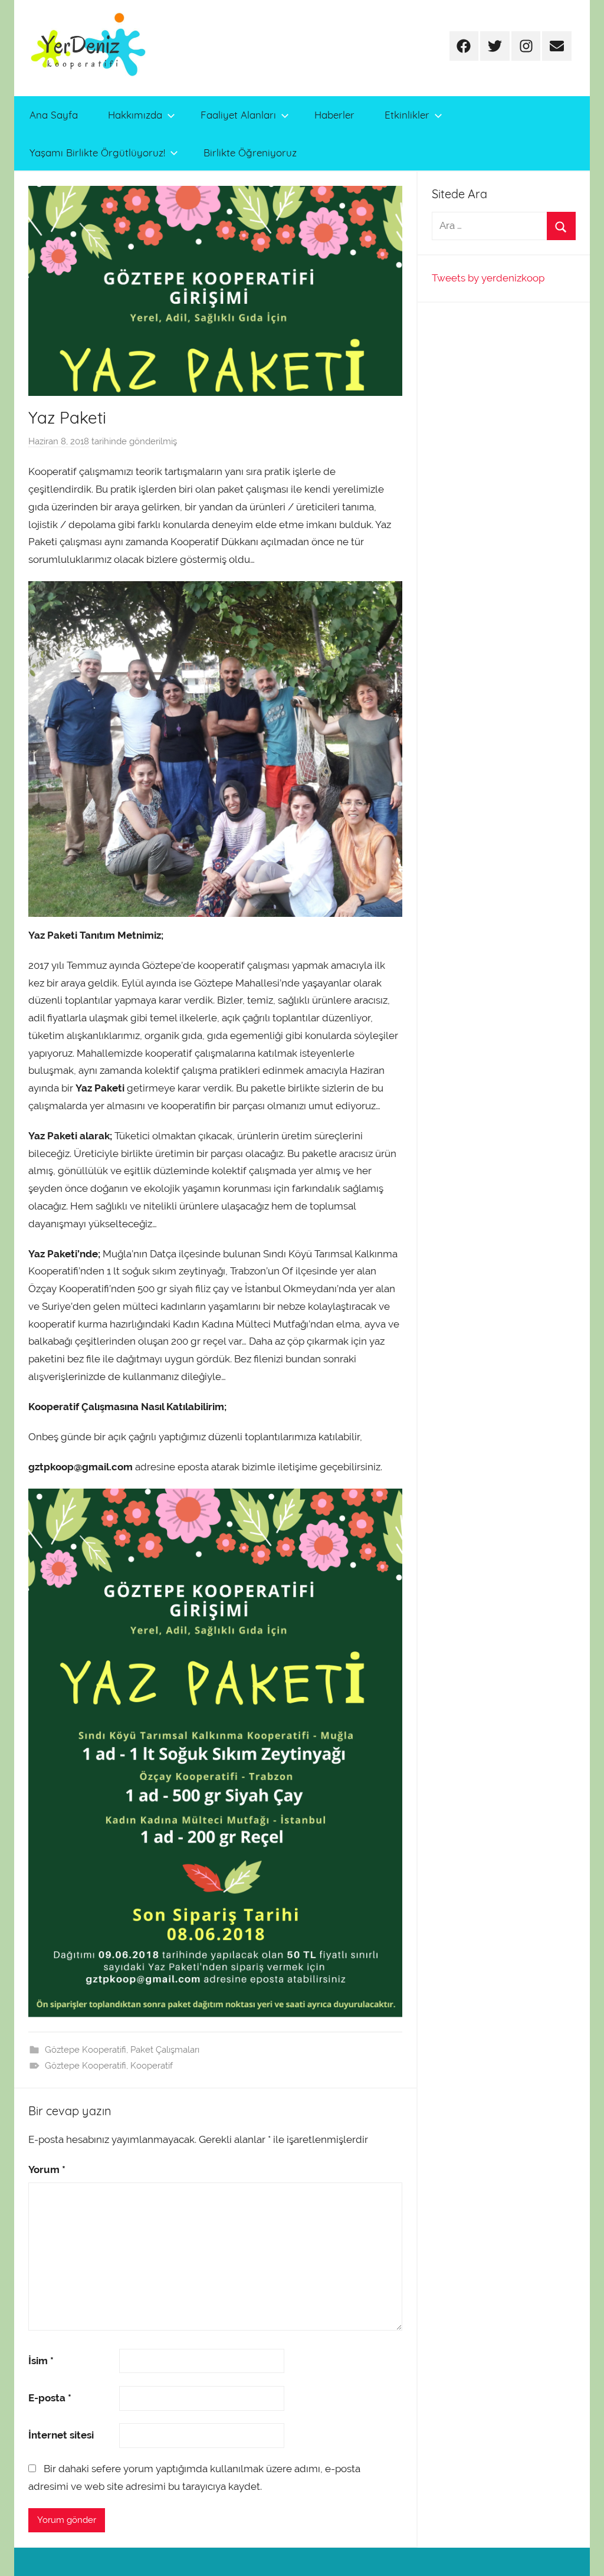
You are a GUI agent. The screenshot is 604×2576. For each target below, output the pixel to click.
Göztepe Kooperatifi (86, 2050)
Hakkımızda (135, 115)
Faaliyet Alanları (238, 115)
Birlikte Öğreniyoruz (250, 153)
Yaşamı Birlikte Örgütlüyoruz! (97, 153)
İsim (41, 2361)
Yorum (47, 2169)
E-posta (50, 2398)
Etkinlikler (407, 115)
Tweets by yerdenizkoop (488, 278)
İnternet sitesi (61, 2435)
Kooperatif (152, 2066)
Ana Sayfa (54, 115)
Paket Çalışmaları (165, 2050)
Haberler (334, 115)
